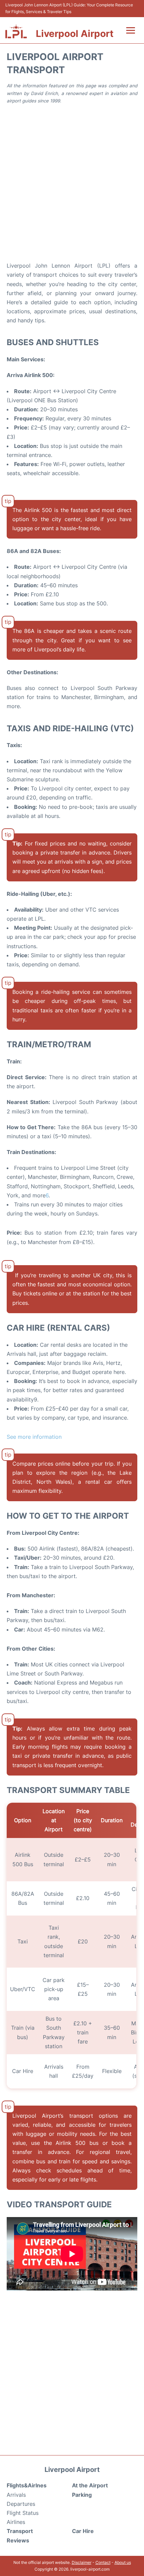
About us (123, 2562)
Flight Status (23, 2513)
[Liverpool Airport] (16, 31)
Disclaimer (82, 2562)
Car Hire (83, 2531)
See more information (34, 1437)
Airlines (16, 2522)
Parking (82, 2495)
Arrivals (16, 2495)
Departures (21, 2504)
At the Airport (90, 2485)
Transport (20, 2531)
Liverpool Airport (75, 34)
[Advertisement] (72, 182)
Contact (103, 2562)
